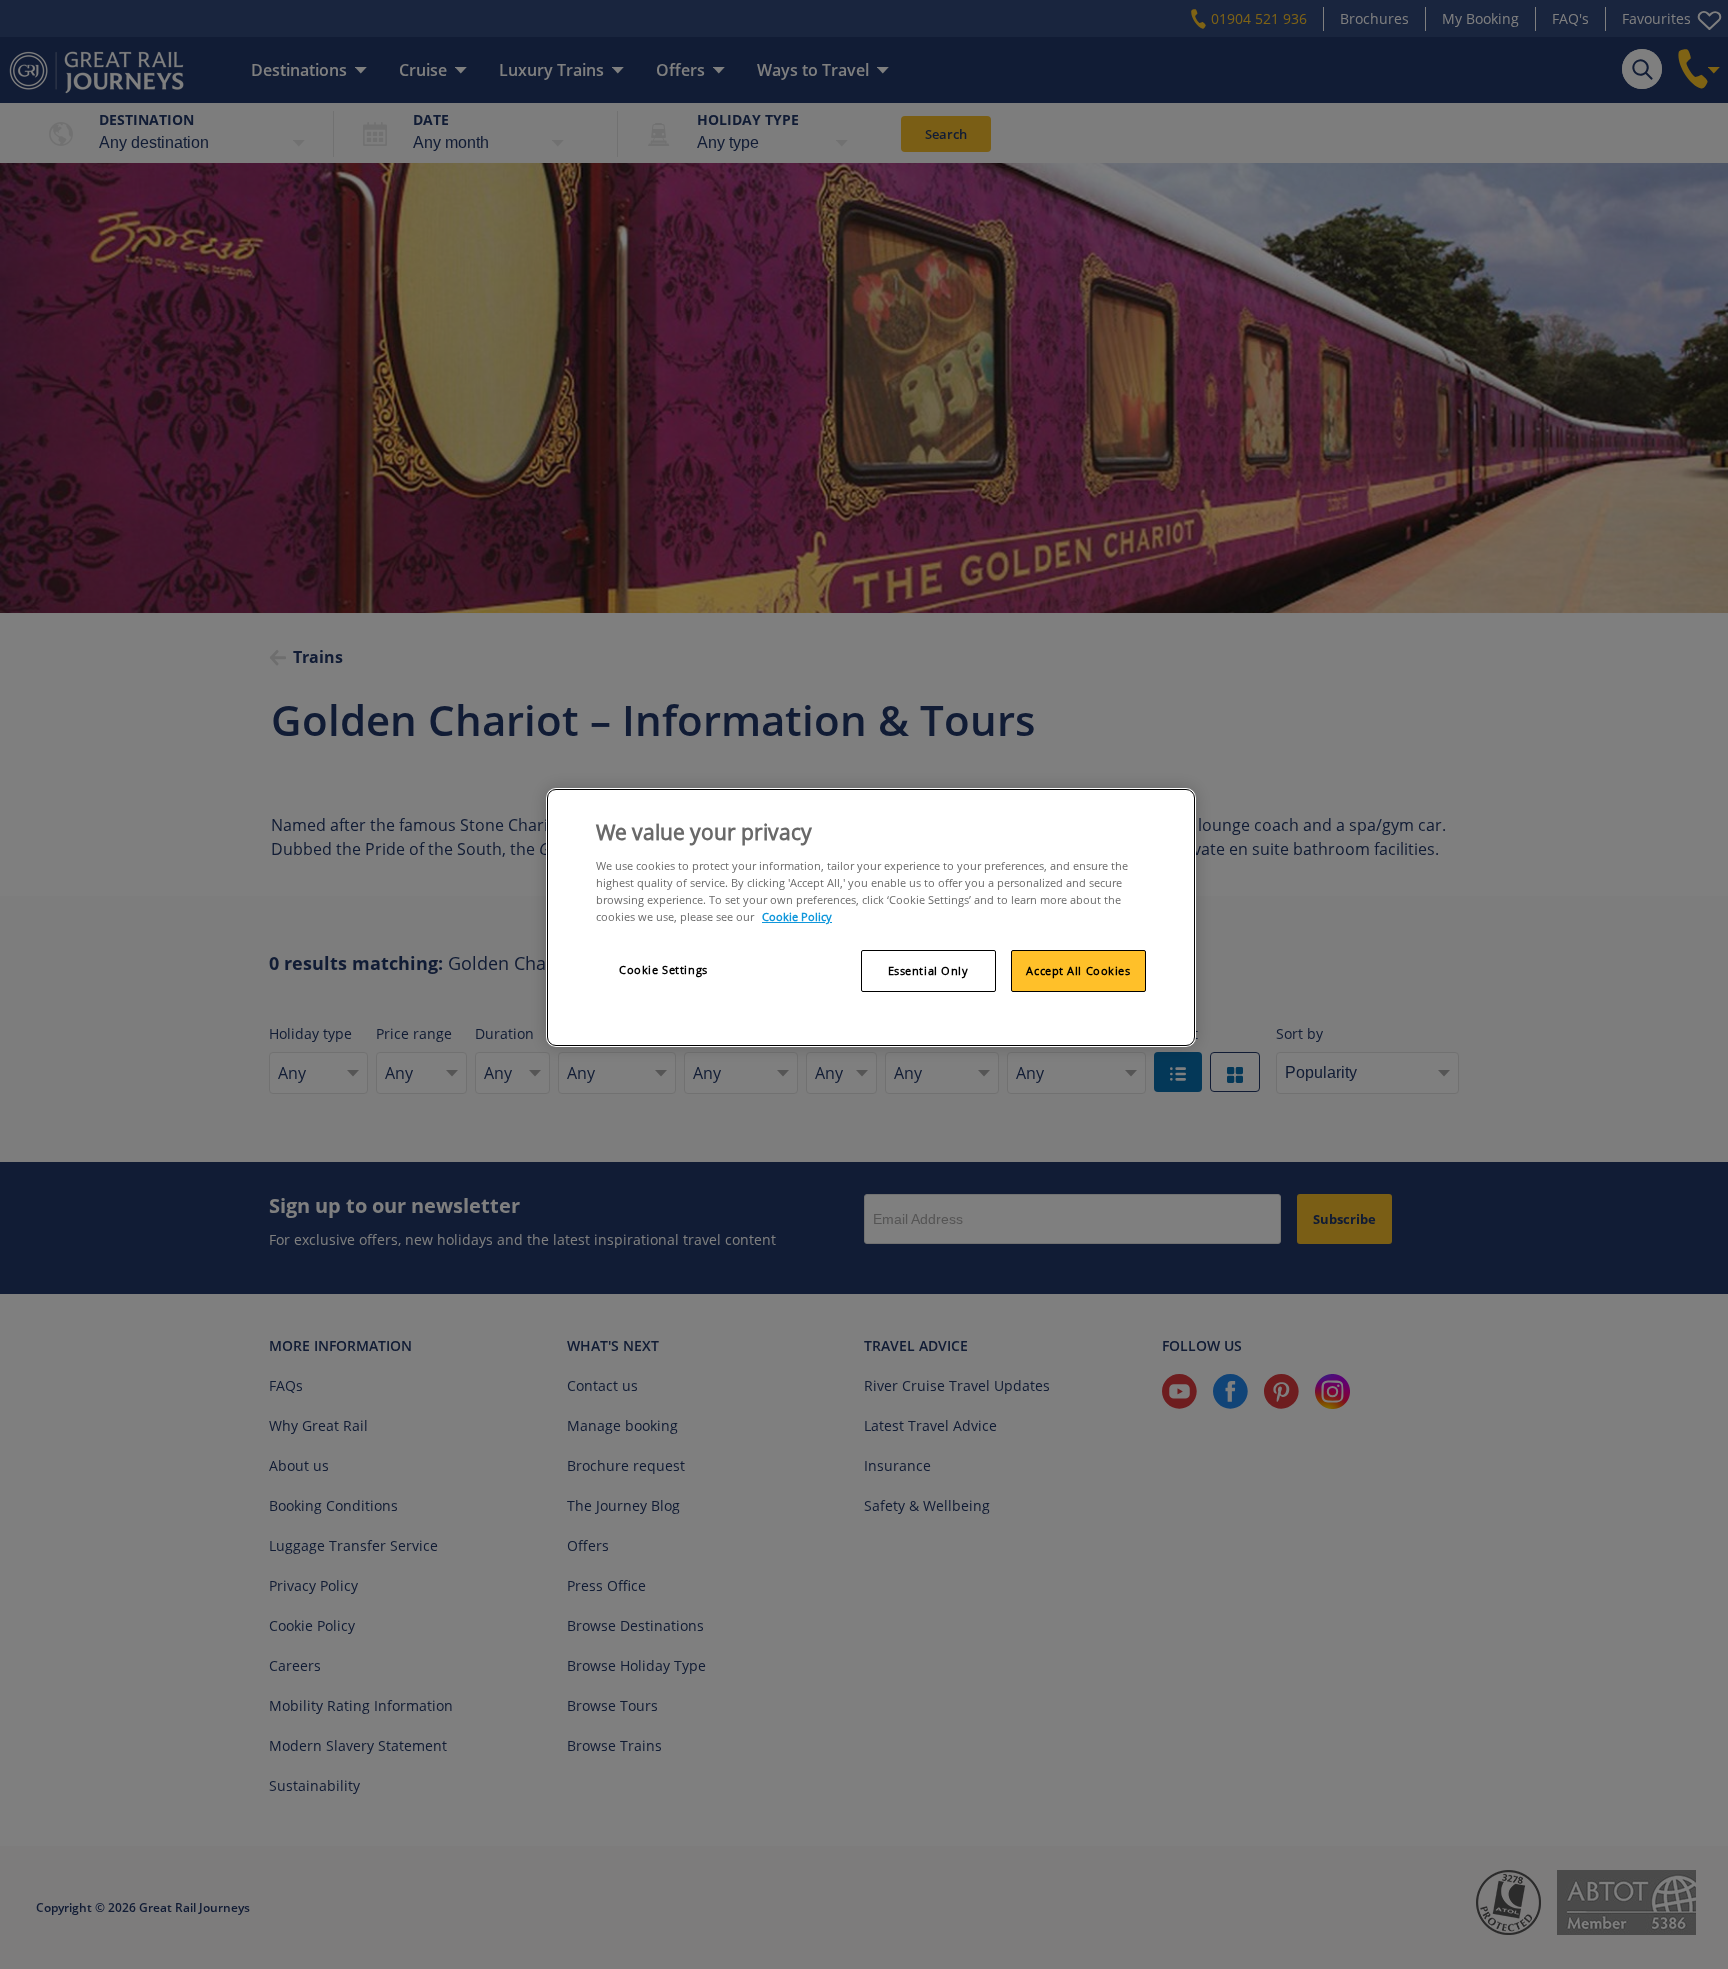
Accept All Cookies (1078, 970)
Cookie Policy (797, 916)
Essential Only (928, 970)
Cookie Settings (663, 969)
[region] (871, 918)
